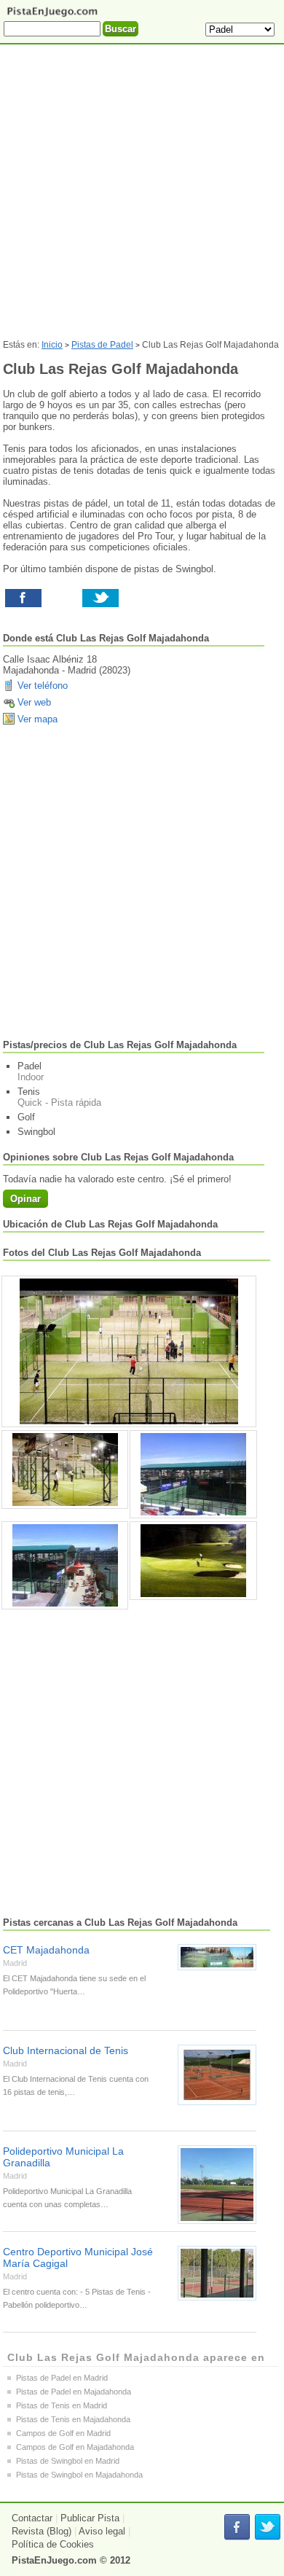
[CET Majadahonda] (217, 1957)
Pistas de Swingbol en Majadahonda (79, 2475)
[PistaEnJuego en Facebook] (237, 2528)
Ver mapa (38, 719)
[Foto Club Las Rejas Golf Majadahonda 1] (65, 1470)
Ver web (34, 702)
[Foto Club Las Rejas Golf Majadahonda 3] (65, 1565)
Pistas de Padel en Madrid (62, 2378)
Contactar (32, 2518)
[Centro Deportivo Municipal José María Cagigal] (217, 2273)
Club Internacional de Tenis (66, 2050)
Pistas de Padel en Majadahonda (74, 2392)
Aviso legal (102, 2531)
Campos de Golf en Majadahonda (75, 2447)
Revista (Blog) (42, 2531)
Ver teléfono (43, 686)
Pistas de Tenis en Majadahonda (73, 2419)
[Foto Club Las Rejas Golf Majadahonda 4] (193, 1561)
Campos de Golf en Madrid (63, 2433)
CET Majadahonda (46, 1950)
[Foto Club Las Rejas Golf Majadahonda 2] (193, 1474)
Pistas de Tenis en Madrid (62, 2405)
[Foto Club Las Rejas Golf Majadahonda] (129, 1351)
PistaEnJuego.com (54, 2560)
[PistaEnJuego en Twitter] (268, 2528)
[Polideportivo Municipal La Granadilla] (217, 2185)
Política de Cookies (53, 2544)
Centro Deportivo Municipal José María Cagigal (78, 2257)
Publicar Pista (90, 2518)
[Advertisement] (142, 198)
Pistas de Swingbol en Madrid (68, 2461)
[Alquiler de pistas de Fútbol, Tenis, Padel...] (52, 16)
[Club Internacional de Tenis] (217, 2075)
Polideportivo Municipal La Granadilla (63, 2157)
